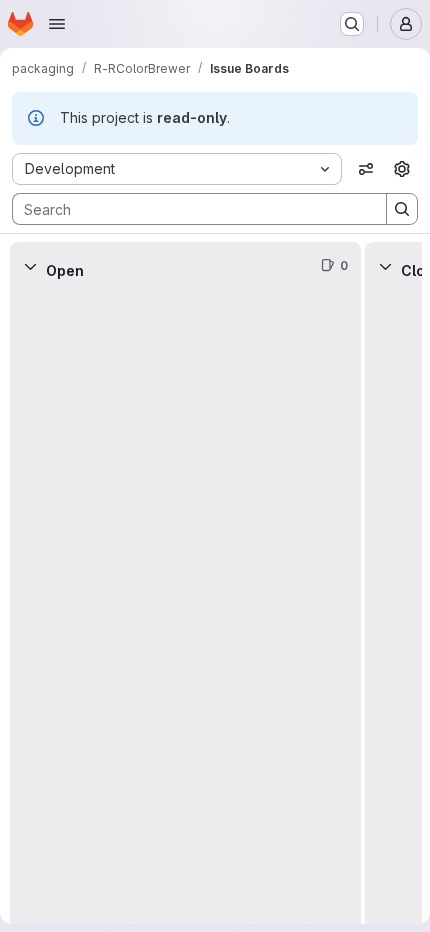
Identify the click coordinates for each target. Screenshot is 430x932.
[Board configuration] (402, 169)
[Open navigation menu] (57, 24)
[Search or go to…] (352, 24)
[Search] (402, 209)
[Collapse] (30, 266)
